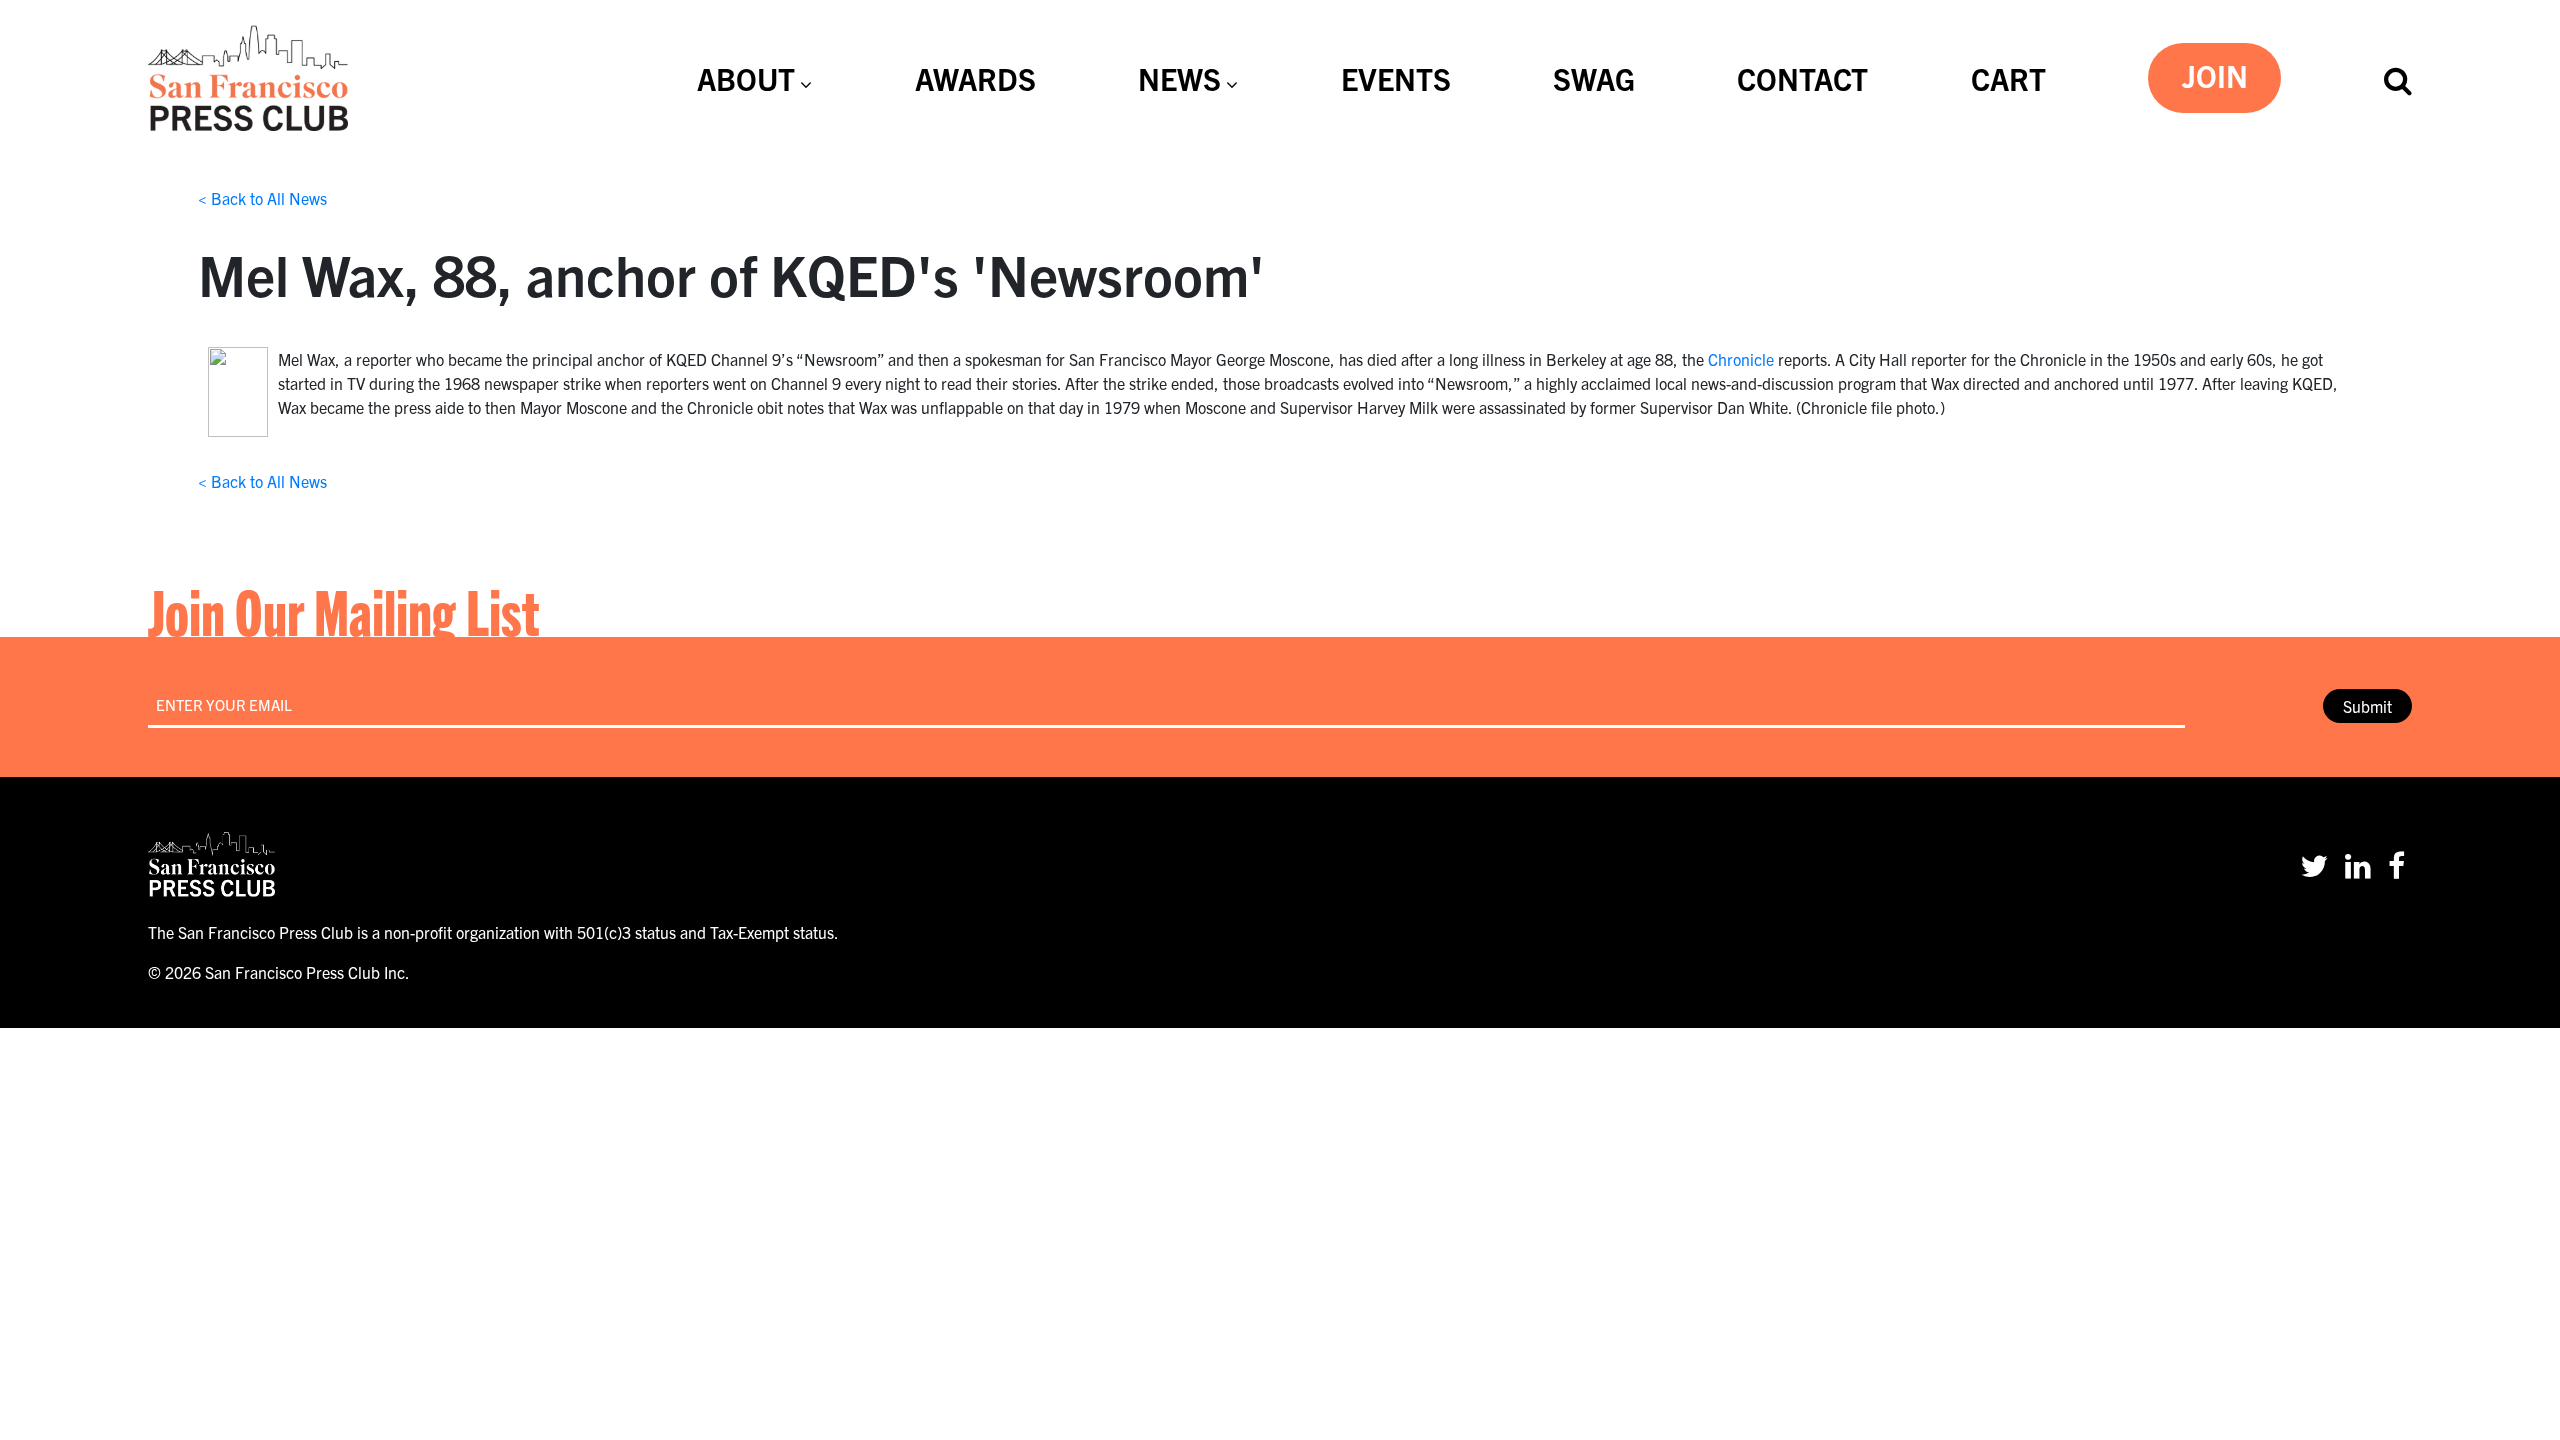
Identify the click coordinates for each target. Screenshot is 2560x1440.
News (1179, 78)
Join (2215, 75)
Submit (2367, 706)
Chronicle (1741, 359)
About (746, 78)
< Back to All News (262, 198)
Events (1396, 78)
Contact (1802, 78)
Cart (2008, 78)
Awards (975, 78)
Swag (1594, 78)
